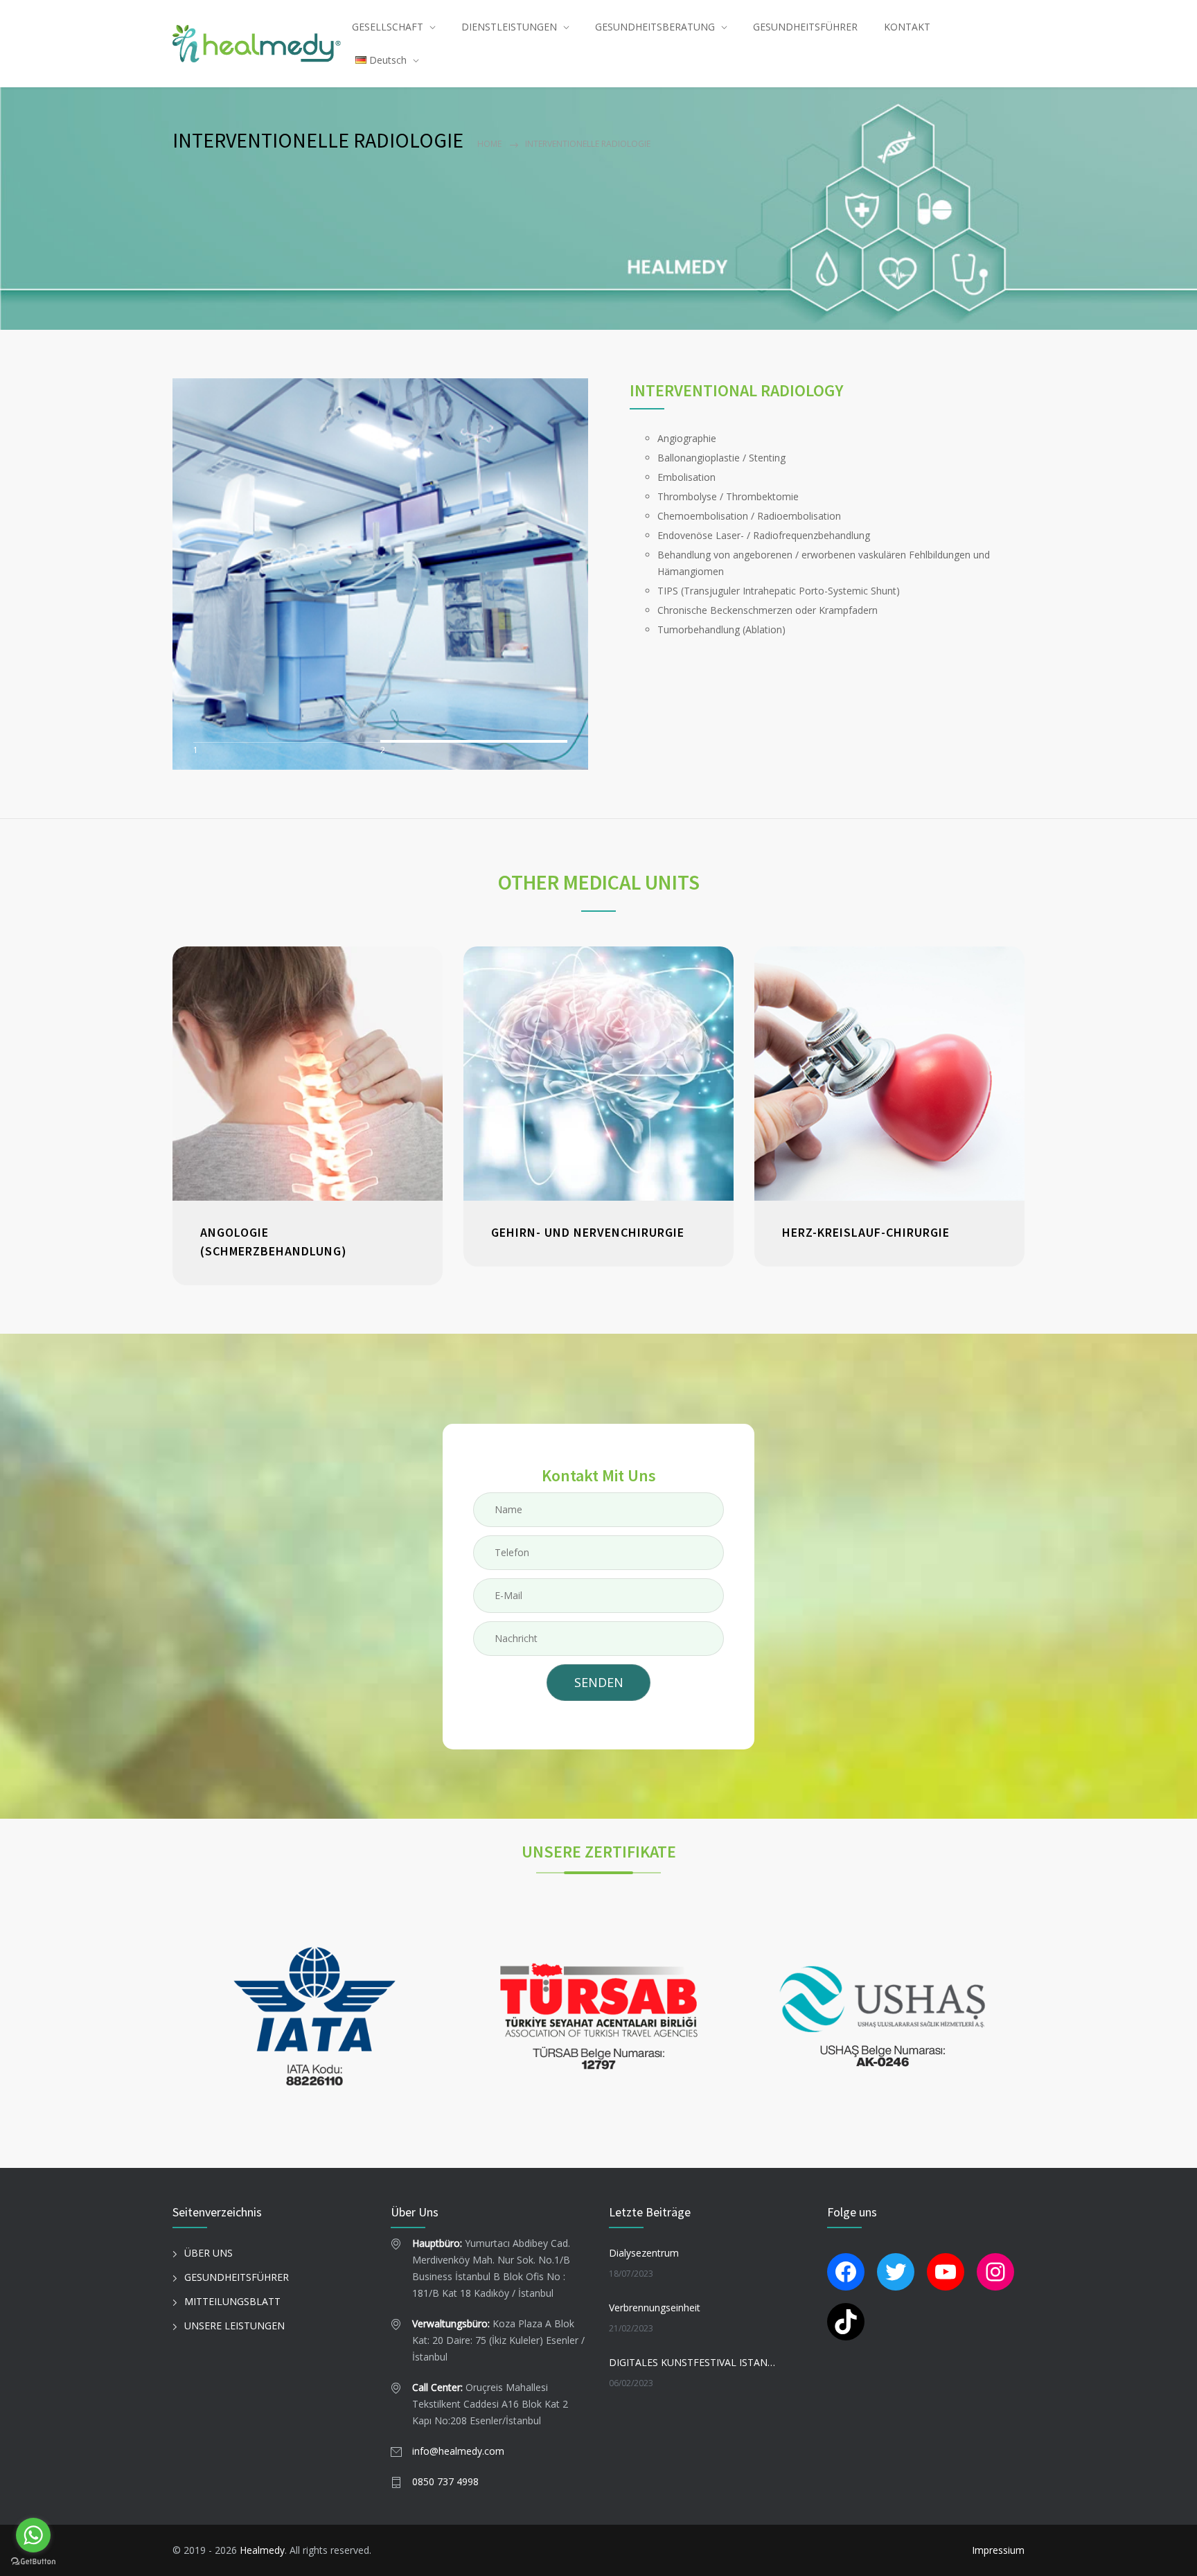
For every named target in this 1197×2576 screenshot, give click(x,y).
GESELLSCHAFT (388, 27)
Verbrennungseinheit (655, 2308)
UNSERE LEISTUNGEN (234, 2326)
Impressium (998, 2550)
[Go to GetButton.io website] (33, 2562)
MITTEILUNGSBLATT (232, 2301)
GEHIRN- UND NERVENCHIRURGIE (588, 1232)
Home (489, 144)
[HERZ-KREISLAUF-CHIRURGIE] (889, 1074)
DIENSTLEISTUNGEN (509, 27)
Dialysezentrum (644, 2253)
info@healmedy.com (458, 2451)
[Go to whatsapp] (33, 2535)
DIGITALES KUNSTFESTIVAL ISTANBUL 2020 (693, 2362)
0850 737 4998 (445, 2481)
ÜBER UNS (209, 2253)
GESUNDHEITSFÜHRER (805, 27)
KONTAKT (907, 27)
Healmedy (262, 2550)
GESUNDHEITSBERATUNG (655, 27)
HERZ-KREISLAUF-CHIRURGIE (866, 1232)
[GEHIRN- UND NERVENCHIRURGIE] (598, 1074)
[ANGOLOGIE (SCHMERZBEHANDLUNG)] (308, 1074)
